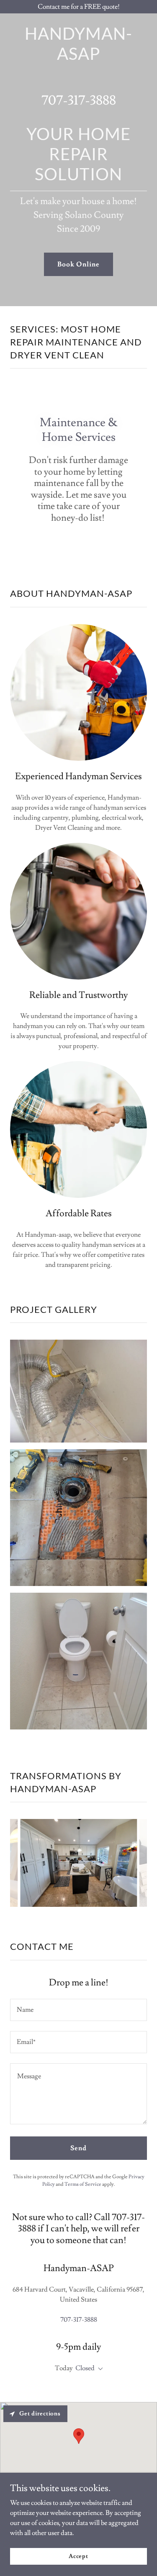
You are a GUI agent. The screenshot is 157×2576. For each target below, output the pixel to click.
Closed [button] (85, 2368)
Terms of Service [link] (83, 2184)
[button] (99, 2369)
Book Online (78, 264)
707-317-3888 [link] (79, 100)
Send (78, 2148)
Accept (78, 2556)
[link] (78, 58)
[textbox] (78, 2010)
